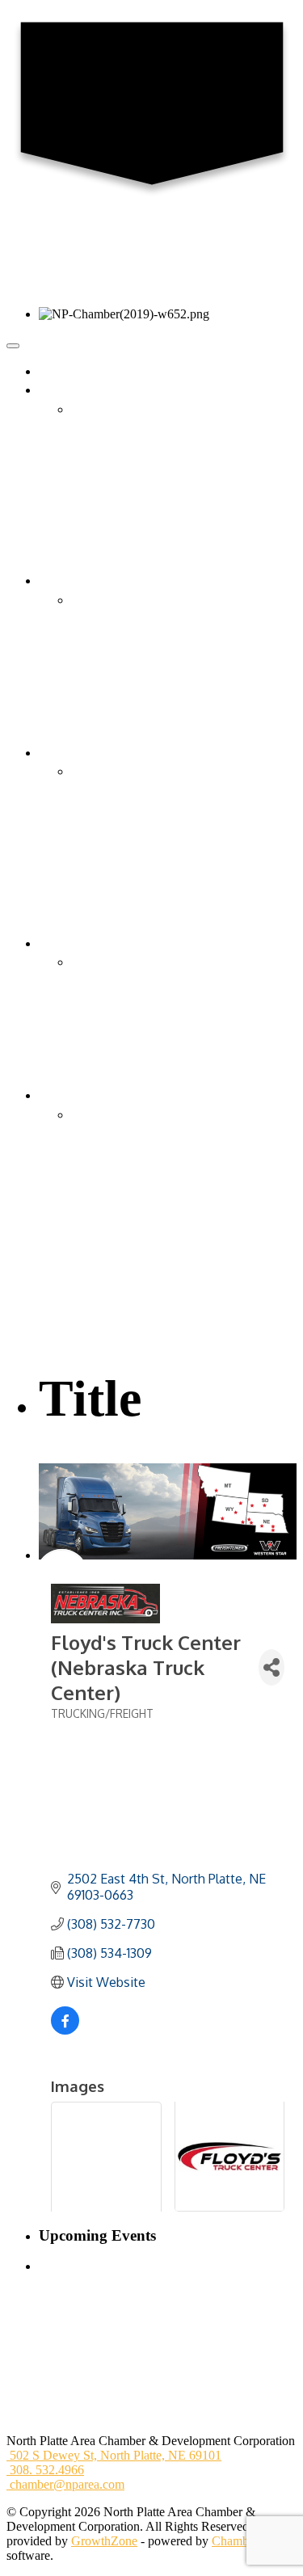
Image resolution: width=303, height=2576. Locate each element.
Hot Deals (97, 695)
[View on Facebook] (65, 2030)
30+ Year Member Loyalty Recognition (171, 733)
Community (101, 962)
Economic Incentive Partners (144, 1229)
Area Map (97, 981)
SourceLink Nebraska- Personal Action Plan (184, 1325)
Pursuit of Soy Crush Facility (145, 1305)
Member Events (112, 791)
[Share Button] (271, 1667)
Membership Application (134, 638)
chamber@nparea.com (65, 2484)
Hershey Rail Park (118, 1248)
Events (56, 753)
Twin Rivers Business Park (140, 1267)
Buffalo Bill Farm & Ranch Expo (156, 924)
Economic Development (101, 1095)
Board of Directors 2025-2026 (148, 429)
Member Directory (118, 600)
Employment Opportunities (140, 505)
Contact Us (100, 447)
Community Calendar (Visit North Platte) (176, 810)
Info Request (104, 562)
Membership (103, 619)
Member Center (79, 581)
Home (55, 371)
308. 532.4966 (45, 2470)
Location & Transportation (139, 1115)
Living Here (70, 943)
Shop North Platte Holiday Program (162, 905)
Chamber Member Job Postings (151, 1000)
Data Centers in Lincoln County (153, 1286)
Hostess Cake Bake (121, 829)
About (55, 390)
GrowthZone (104, 2541)
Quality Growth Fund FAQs (143, 1210)
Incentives (97, 1191)
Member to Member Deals (138, 715)
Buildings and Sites (120, 1153)
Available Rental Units (129, 1039)
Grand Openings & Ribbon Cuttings (164, 657)
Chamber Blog (109, 467)
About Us (96, 409)
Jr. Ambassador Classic (130, 848)
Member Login (109, 676)
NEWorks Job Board (124, 1057)
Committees (101, 485)
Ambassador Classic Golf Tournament (168, 867)
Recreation (99, 1019)
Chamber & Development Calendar (162, 771)
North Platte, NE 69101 (116, 2455)
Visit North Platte (115, 1077)
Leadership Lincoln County (141, 524)
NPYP (88, 543)
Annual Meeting (113, 886)
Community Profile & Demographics (165, 1134)
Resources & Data (118, 1172)
